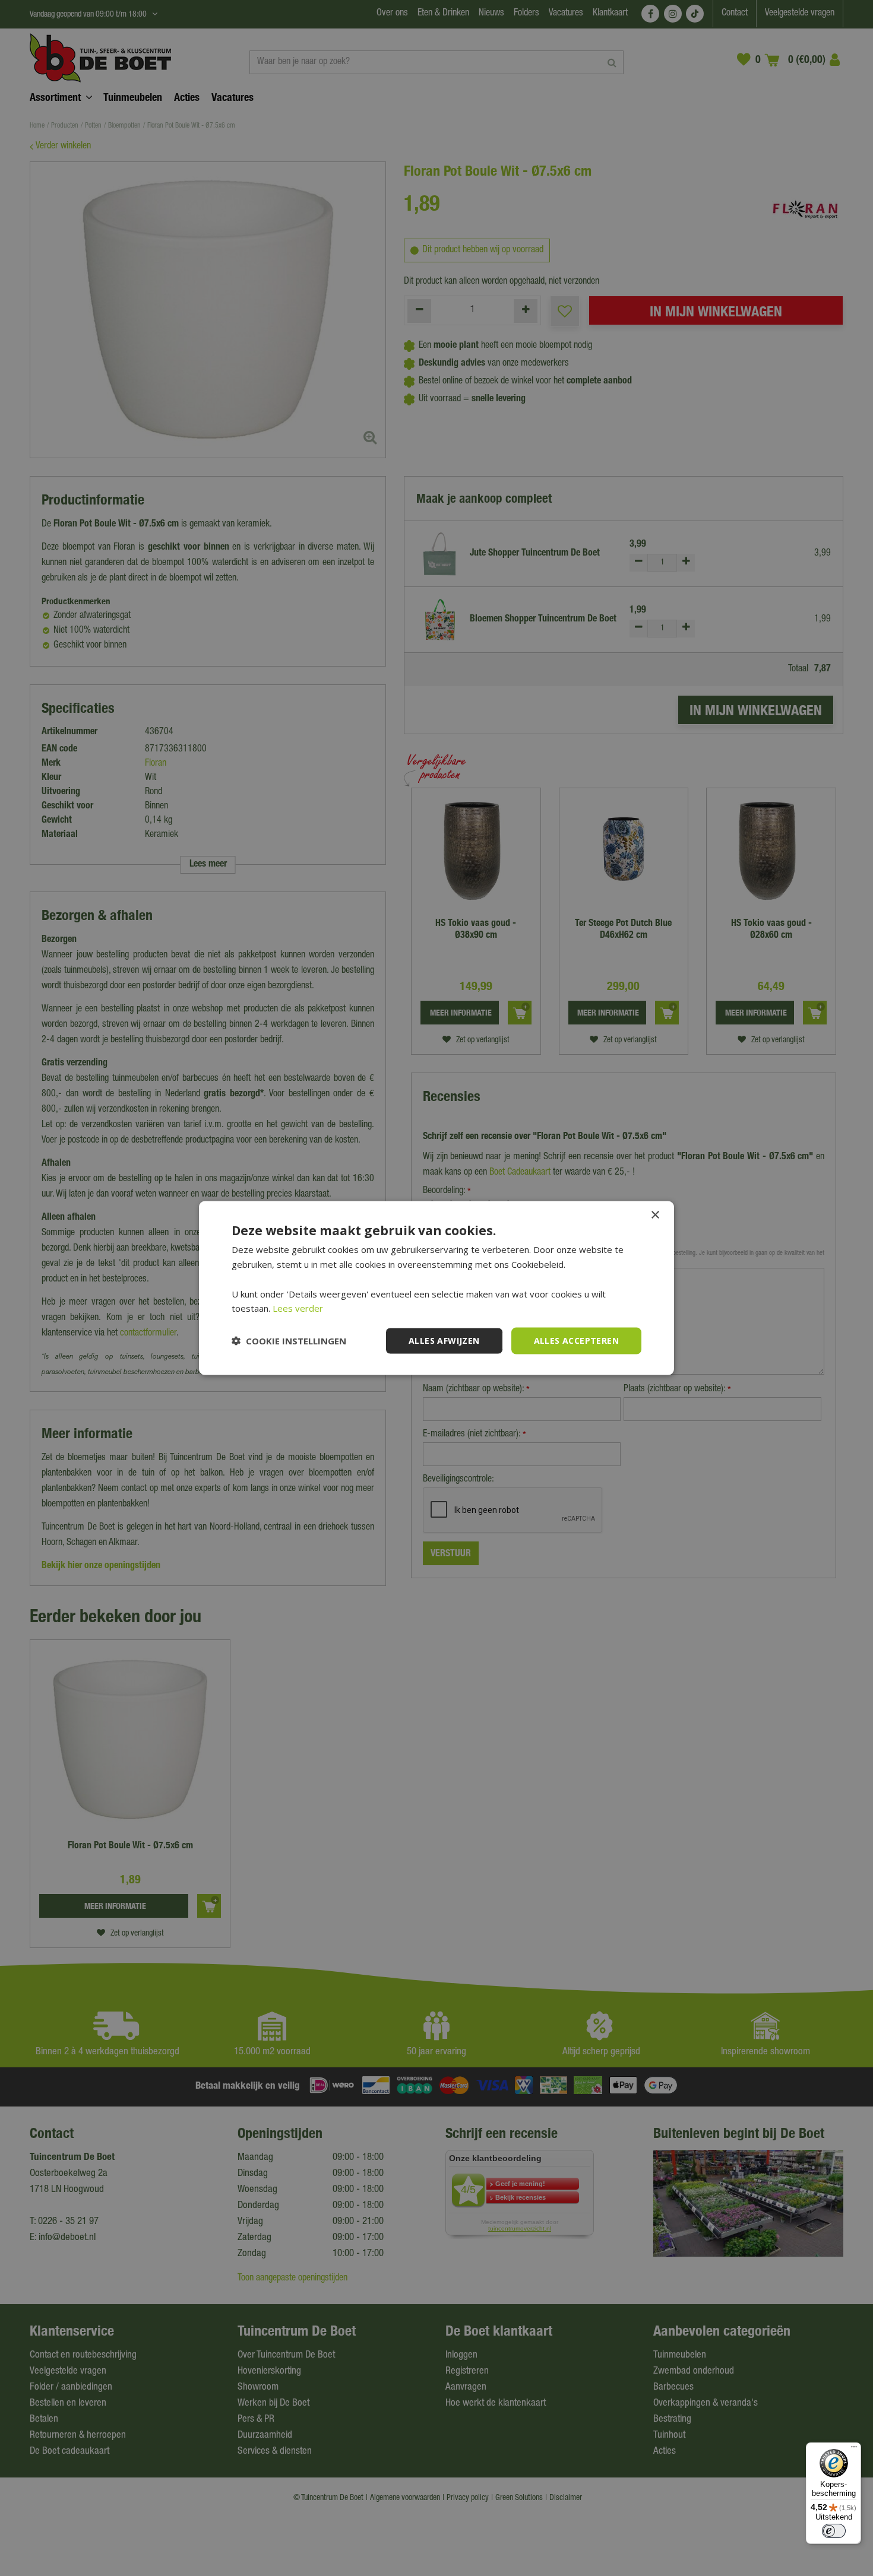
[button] (289, 1341)
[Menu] (854, 2450)
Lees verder (298, 1308)
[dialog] (436, 1288)
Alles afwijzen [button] (444, 1341)
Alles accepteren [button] (576, 1341)
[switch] (834, 2531)
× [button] (655, 1215)
